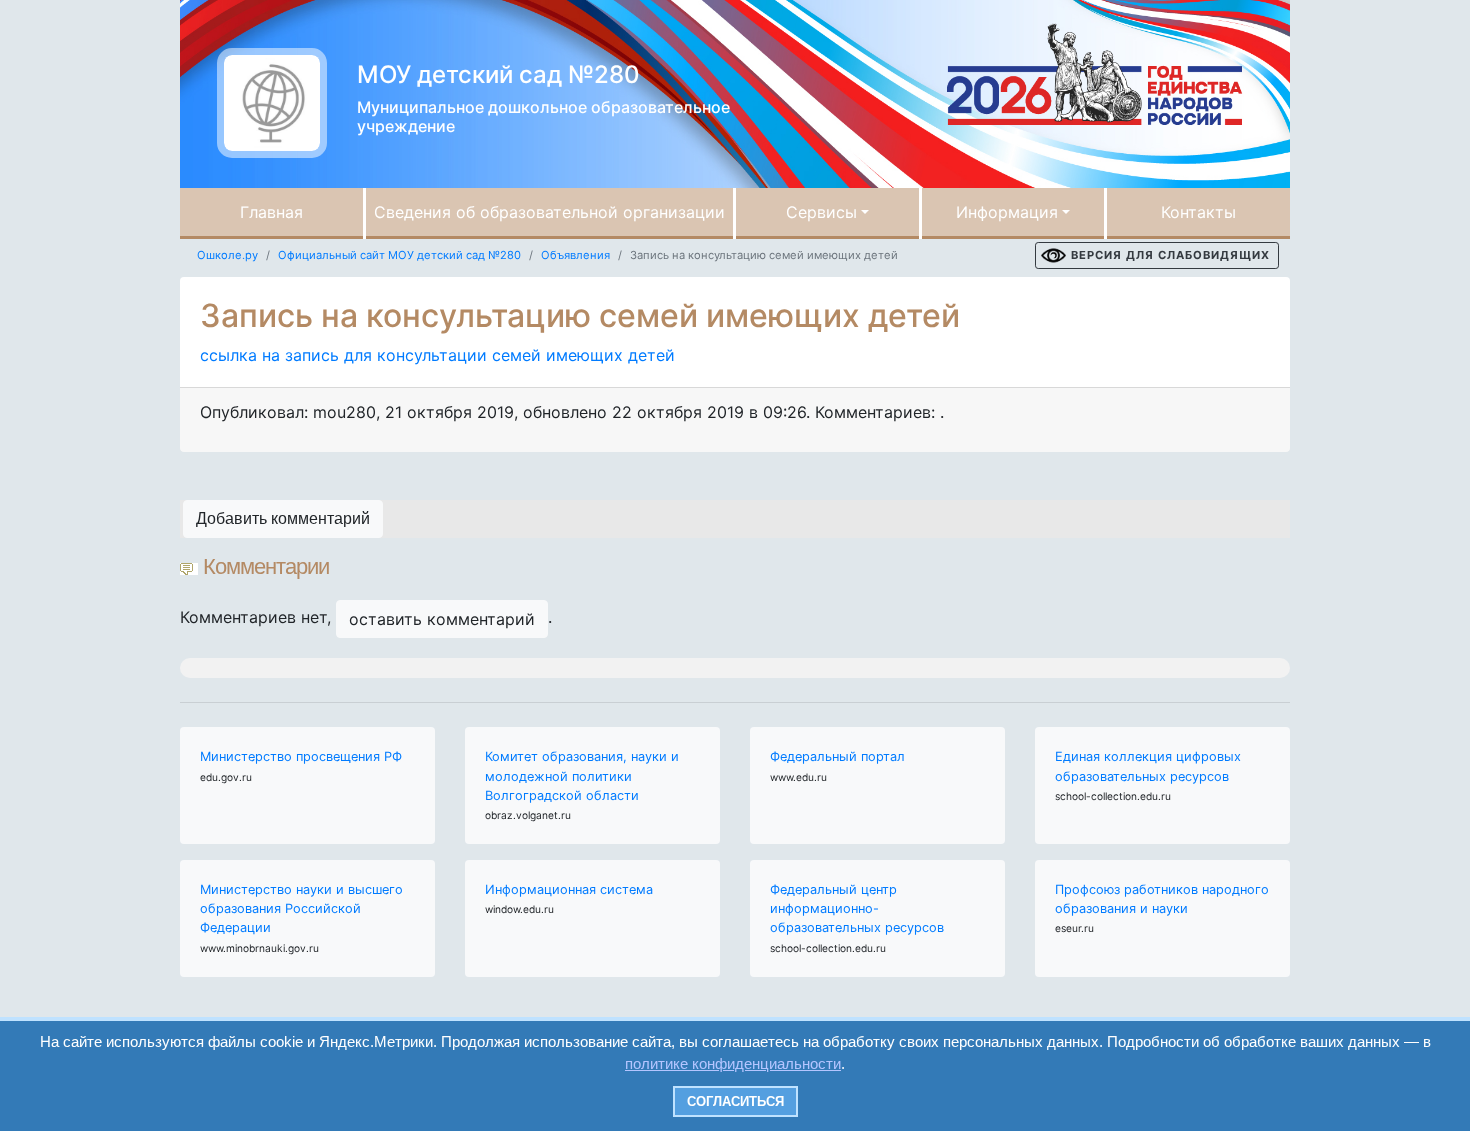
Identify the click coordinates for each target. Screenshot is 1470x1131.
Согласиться (735, 1101)
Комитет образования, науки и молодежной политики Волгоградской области (582, 775)
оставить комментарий (442, 619)
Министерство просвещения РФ (301, 756)
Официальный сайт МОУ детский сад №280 (399, 255)
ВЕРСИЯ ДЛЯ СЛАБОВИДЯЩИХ (1170, 255)
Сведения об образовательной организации (549, 212)
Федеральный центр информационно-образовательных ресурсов (857, 908)
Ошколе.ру (227, 255)
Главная (271, 212)
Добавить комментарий (283, 518)
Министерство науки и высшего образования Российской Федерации (301, 908)
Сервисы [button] (821, 212)
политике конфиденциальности (733, 1063)
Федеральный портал (837, 756)
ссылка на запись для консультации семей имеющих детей (437, 355)
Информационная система (569, 889)
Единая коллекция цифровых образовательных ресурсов (1148, 766)
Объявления (575, 255)
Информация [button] (1007, 212)
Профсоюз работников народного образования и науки (1162, 899)
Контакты (1198, 212)
